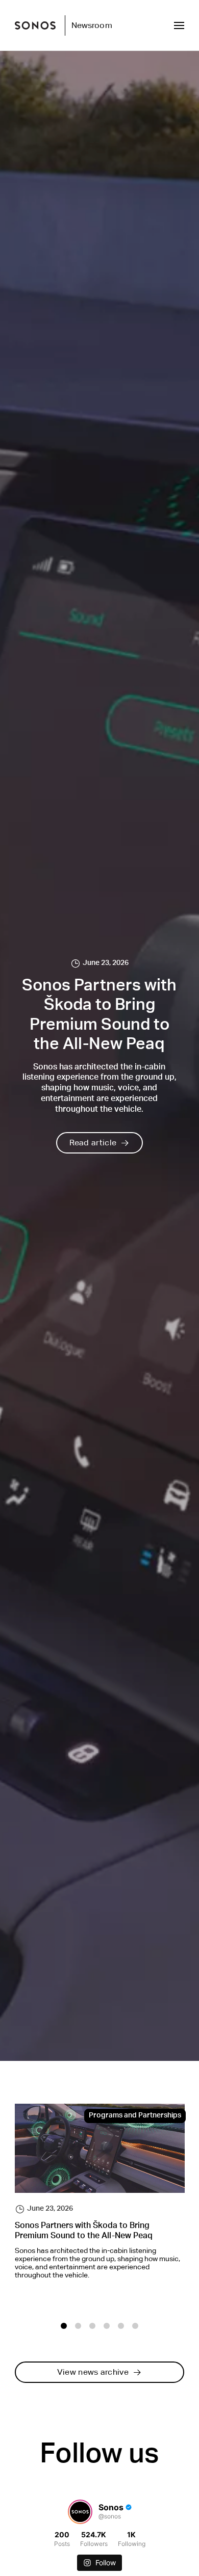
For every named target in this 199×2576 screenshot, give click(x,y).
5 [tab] (121, 2326)
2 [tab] (78, 2326)
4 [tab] (107, 2326)
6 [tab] (135, 2326)
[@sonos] (80, 2512)
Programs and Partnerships (135, 2116)
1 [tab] (64, 2326)
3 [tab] (92, 2326)
